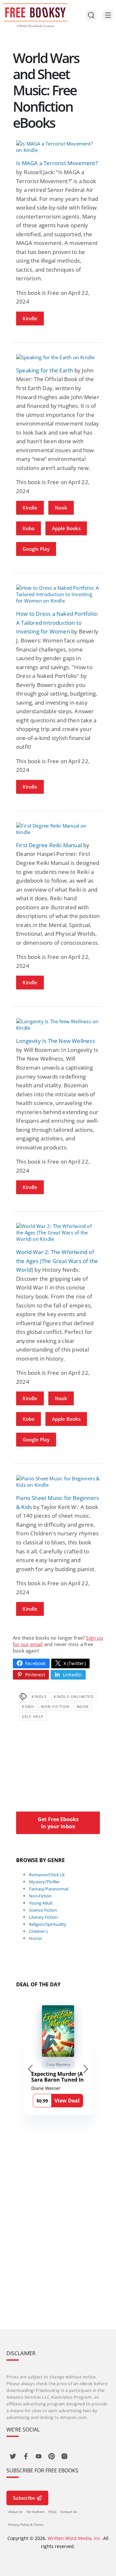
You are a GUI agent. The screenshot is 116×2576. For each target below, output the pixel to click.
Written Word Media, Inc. (75, 2538)
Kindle (30, 318)
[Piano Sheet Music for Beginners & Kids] (58, 1482)
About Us (15, 2512)
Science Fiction (43, 1910)
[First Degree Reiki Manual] (58, 829)
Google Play (36, 549)
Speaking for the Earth (44, 370)
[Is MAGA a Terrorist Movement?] (58, 147)
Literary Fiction (43, 1917)
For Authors (35, 2512)
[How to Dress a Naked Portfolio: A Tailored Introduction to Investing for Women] (58, 594)
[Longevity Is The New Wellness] (58, 1025)
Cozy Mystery (58, 2064)
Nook (61, 508)
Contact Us (69, 2512)
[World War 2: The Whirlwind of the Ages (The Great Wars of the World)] (58, 1232)
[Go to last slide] (30, 2069)
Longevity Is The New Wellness (56, 1041)
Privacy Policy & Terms (26, 2524)
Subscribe (24, 2498)
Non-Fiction (55, 1706)
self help (33, 1716)
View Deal (67, 2101)
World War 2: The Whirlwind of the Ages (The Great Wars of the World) (57, 1261)
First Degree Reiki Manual (49, 845)
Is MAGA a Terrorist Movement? (57, 163)
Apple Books (66, 528)
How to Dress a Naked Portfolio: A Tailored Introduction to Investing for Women (57, 623)
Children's (39, 1931)
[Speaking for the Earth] (58, 357)
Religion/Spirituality (48, 1924)
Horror (36, 1938)
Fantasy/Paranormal (49, 1889)
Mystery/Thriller (44, 1882)
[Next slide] (86, 2069)
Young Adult (41, 1903)
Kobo (29, 528)
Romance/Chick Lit (47, 1875)
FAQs (52, 2512)
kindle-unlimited (74, 1696)
